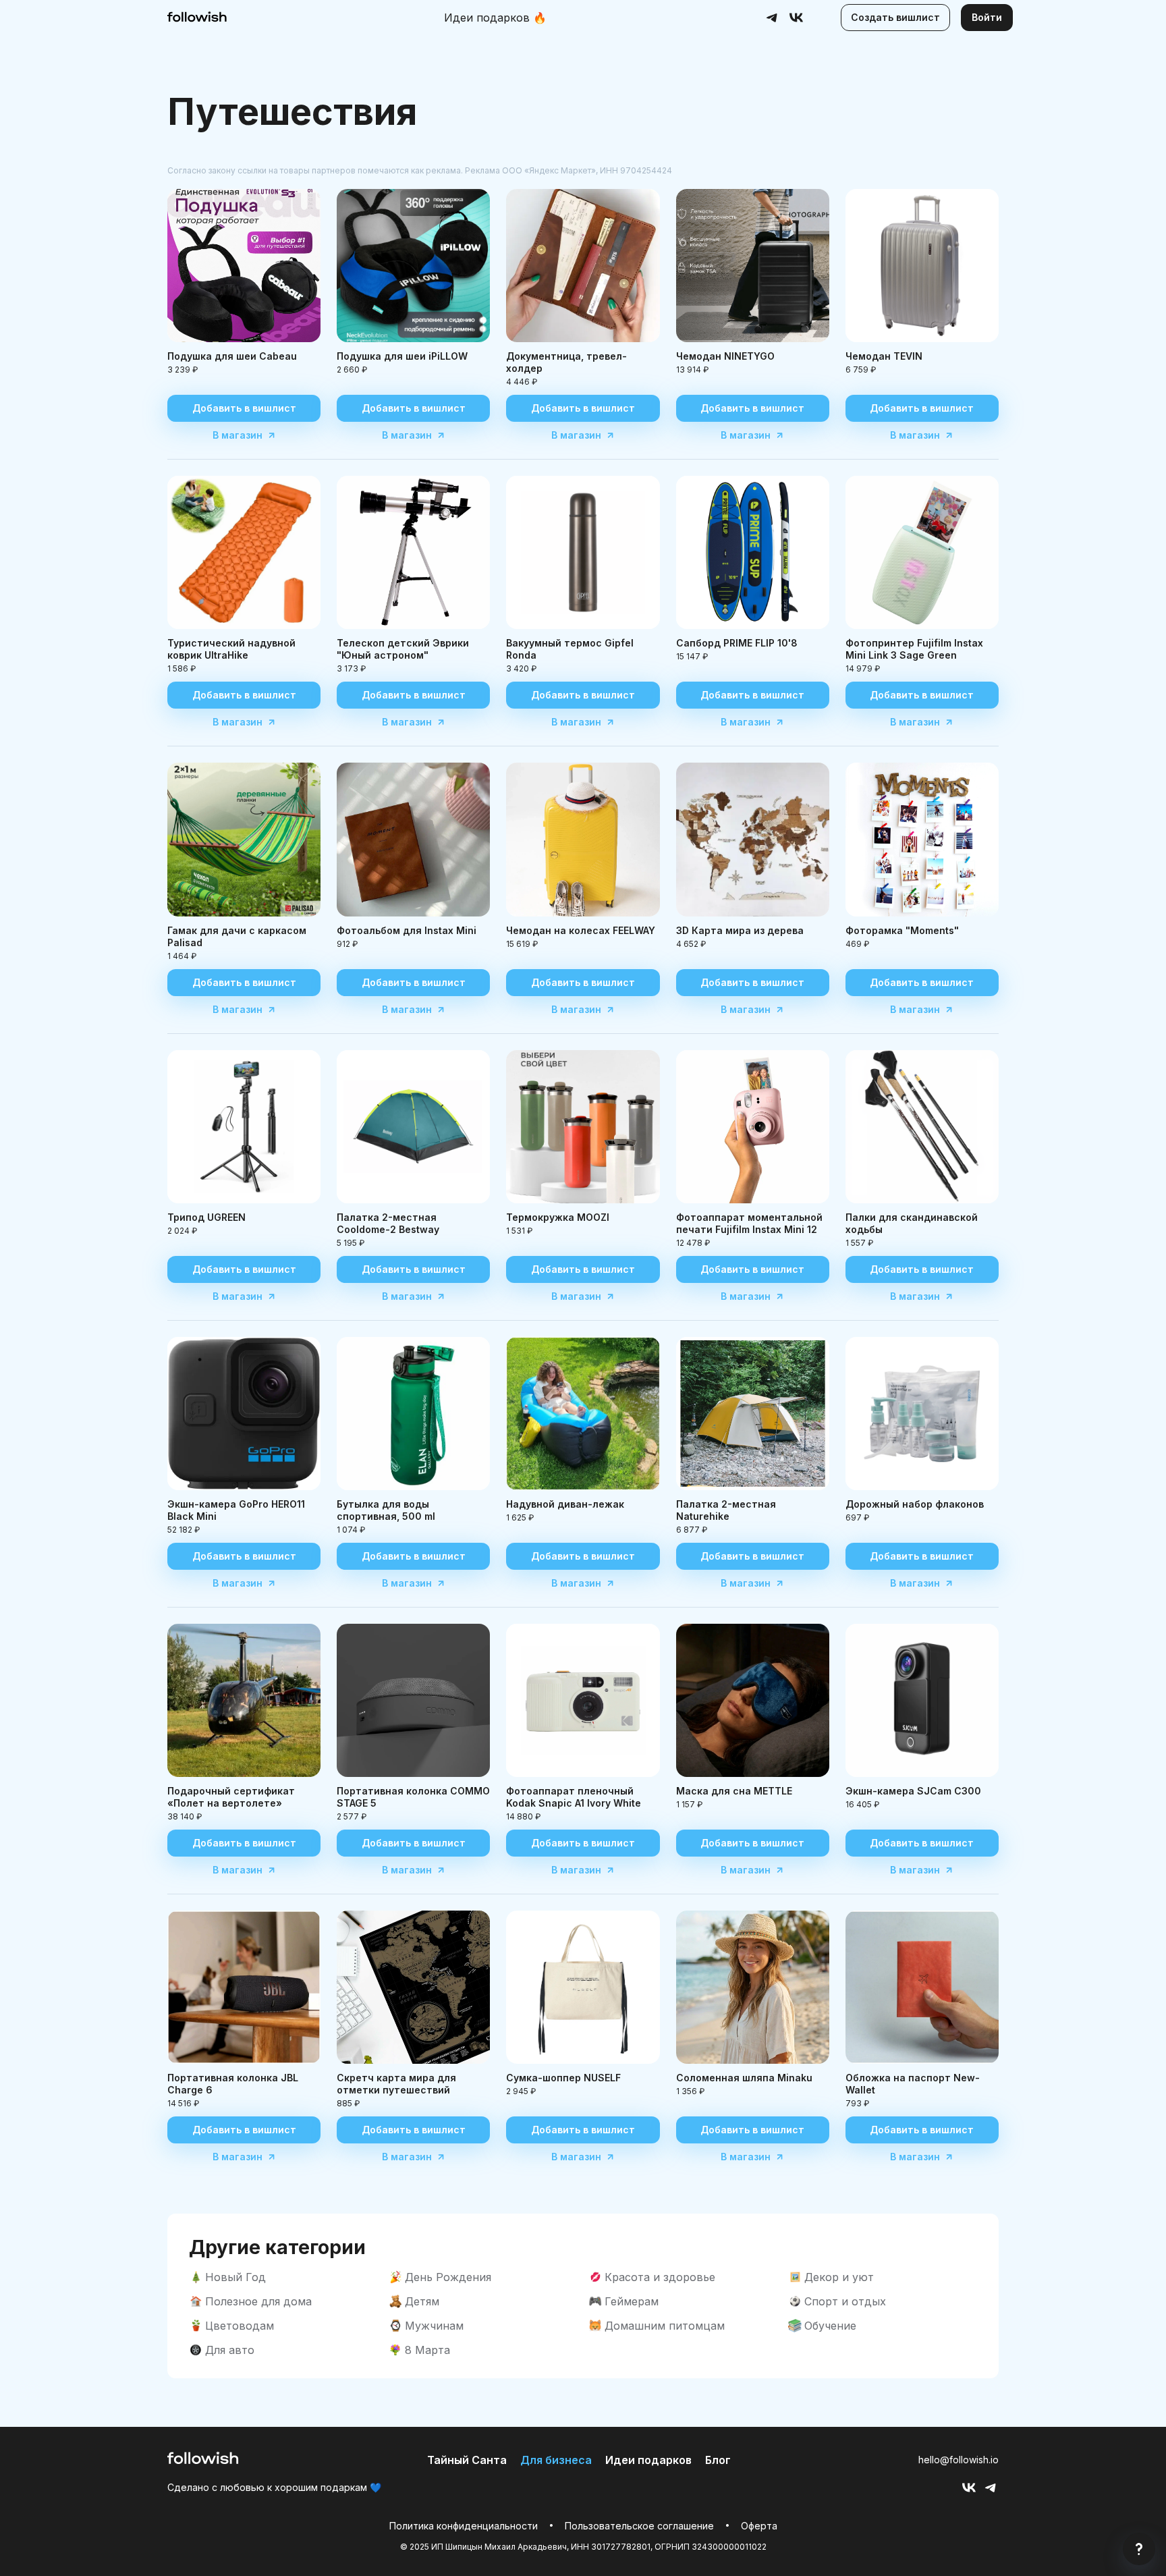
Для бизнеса (556, 2460)
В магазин (238, 435)
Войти (987, 17)
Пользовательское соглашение (639, 2526)
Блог (718, 2460)
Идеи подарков (495, 18)
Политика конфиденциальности (464, 2526)
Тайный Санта (467, 2460)
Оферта (759, 2526)
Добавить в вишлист (244, 408)
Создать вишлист (895, 17)
